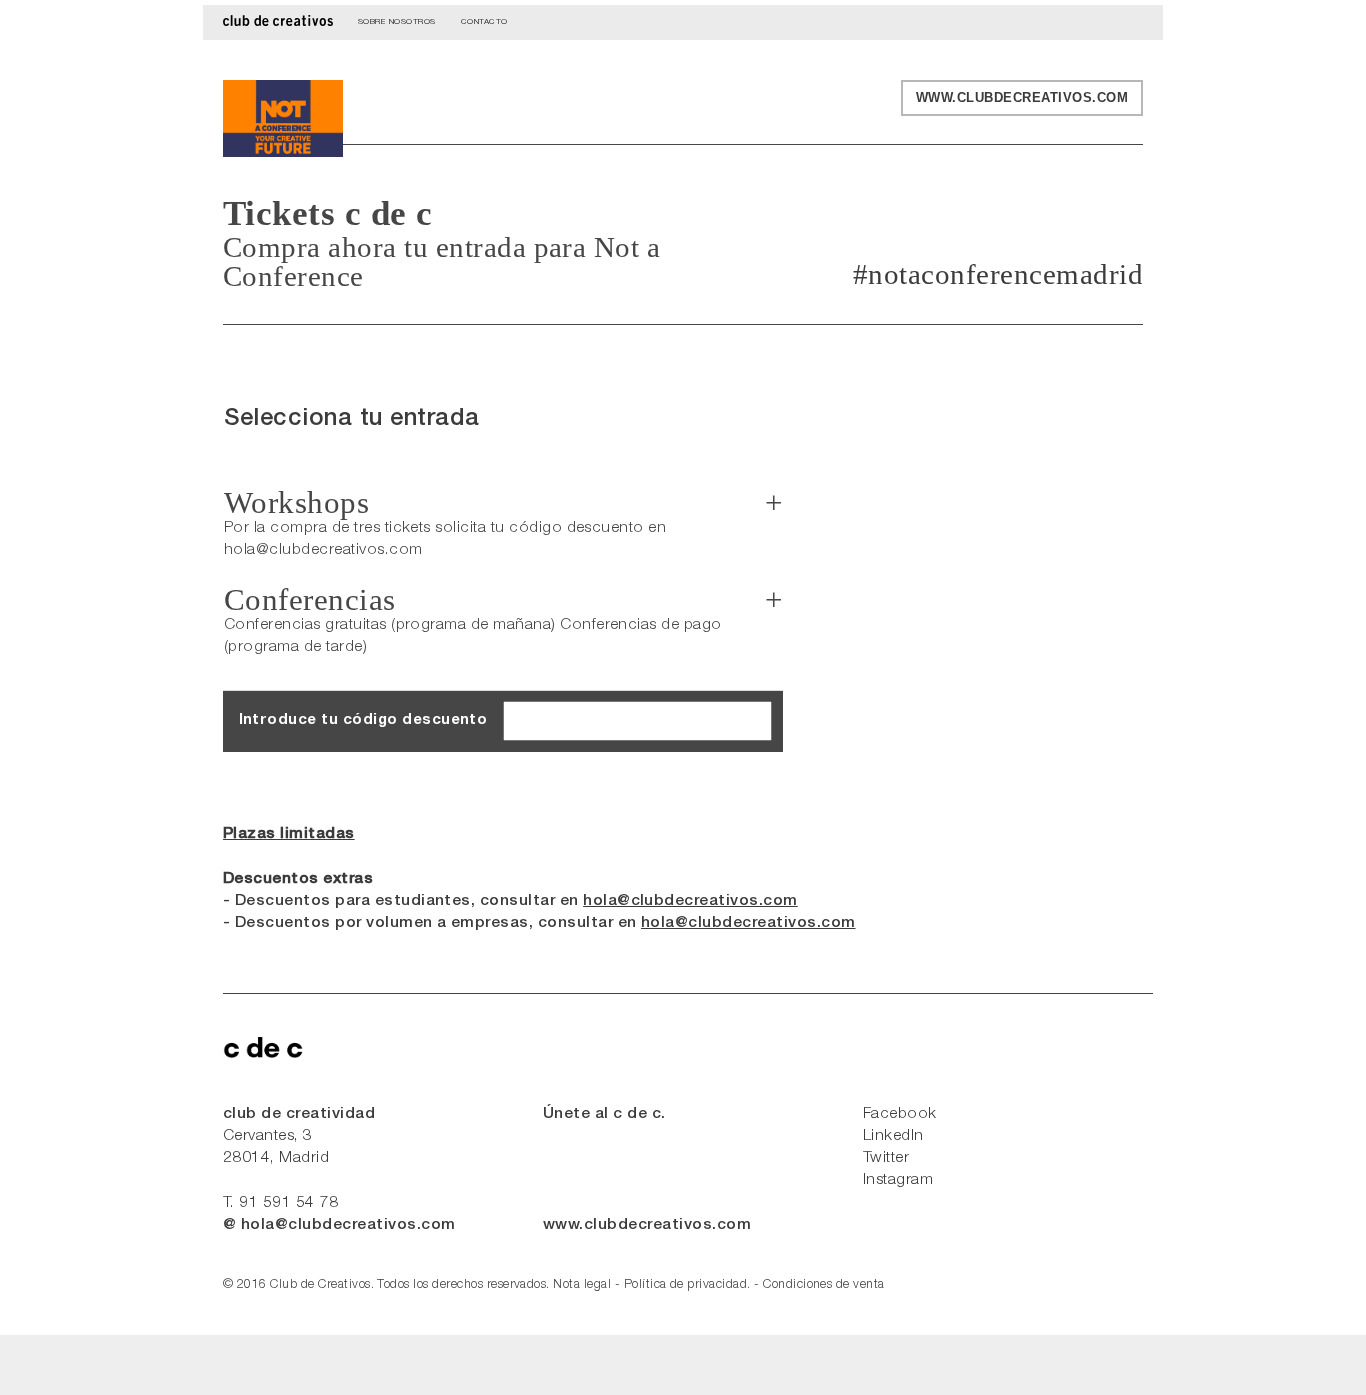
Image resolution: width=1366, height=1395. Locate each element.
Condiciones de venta (824, 1285)
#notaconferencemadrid (998, 274)
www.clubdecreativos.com (1022, 97)
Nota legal (582, 1285)
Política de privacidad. (687, 1285)
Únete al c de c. (604, 1114)
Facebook (900, 1114)
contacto (484, 21)
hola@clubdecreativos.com (690, 901)
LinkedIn (893, 1136)
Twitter (886, 1158)
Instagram (898, 1180)
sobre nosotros (397, 21)
